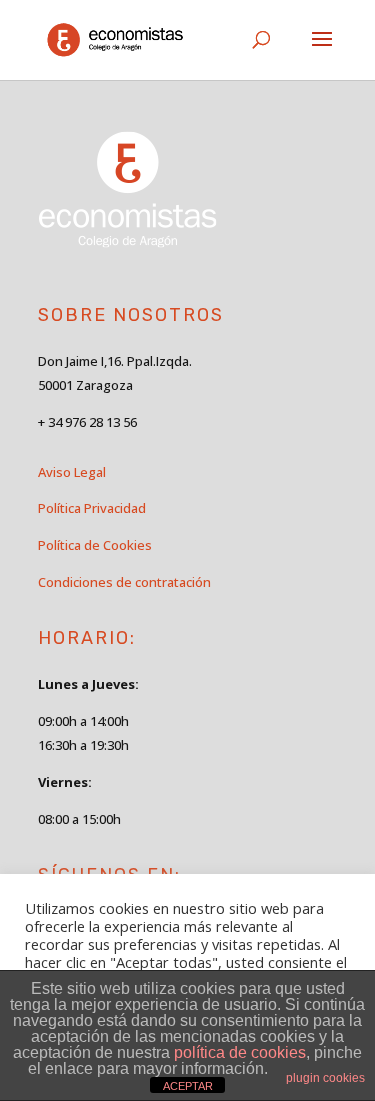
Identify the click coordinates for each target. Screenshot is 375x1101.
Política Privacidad (92, 508)
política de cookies (240, 1052)
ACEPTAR (188, 1086)
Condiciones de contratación (124, 582)
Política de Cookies (95, 545)
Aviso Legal (72, 472)
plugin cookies (325, 1078)
